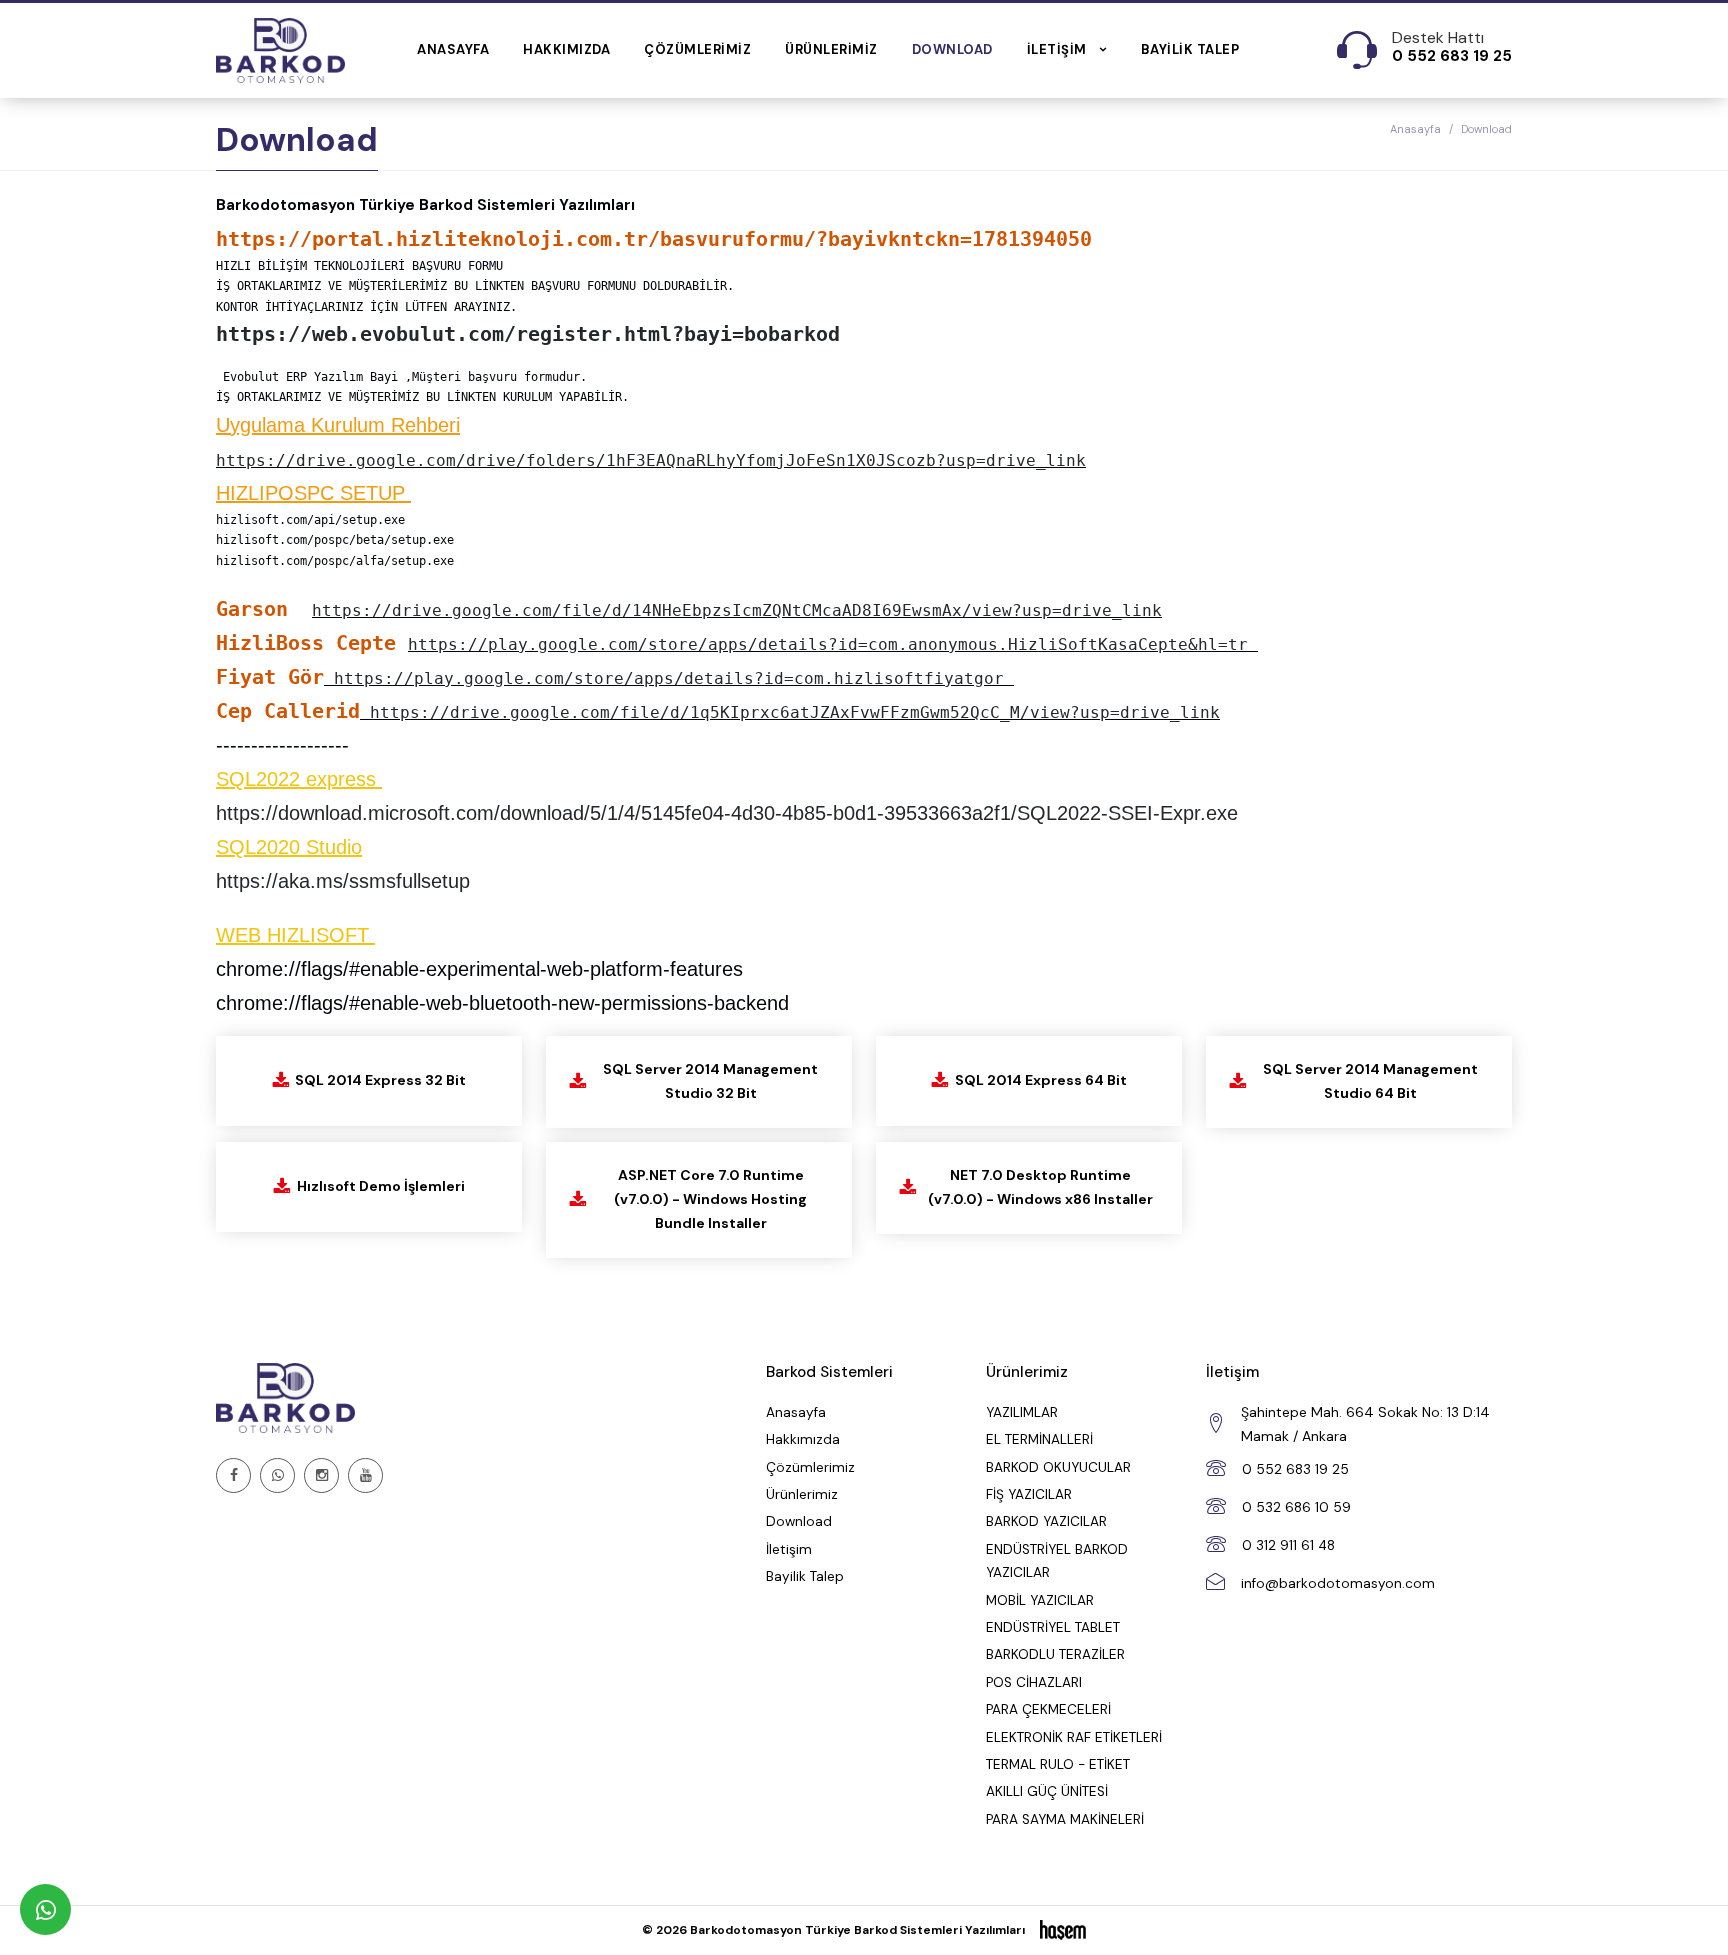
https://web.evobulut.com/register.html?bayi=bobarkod (528, 334)
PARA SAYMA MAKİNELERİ (1065, 1819)
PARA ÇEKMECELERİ (1048, 1709)
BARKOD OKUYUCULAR (1058, 1467)
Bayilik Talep (1190, 49)
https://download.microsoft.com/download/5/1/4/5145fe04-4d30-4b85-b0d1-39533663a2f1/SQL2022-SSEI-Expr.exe (727, 813)
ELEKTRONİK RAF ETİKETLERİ (1074, 1737)
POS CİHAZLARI (1034, 1682)
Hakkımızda (566, 49)
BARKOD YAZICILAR (1046, 1521)
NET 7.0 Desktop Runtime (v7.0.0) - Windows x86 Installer (1040, 1187)
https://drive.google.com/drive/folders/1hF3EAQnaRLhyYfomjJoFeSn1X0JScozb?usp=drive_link (651, 460)
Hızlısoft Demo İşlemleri (381, 1186)
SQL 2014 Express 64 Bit (1041, 1080)
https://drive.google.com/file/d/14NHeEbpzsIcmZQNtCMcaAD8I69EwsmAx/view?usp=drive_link (737, 610)
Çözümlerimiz (697, 49)
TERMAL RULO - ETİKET (1058, 1764)
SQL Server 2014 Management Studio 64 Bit (1370, 1081)
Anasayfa (453, 49)
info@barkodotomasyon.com (1338, 1583)
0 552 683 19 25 (1295, 1469)
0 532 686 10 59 (1296, 1507)
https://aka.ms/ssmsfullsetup (343, 881)
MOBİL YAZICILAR (1040, 1600)
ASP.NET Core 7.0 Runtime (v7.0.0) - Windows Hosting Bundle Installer (710, 1199)
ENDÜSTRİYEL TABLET (1053, 1627)
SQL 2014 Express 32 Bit (380, 1080)
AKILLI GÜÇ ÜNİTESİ (1047, 1791)
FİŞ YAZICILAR (1029, 1494)
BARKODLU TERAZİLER (1055, 1654)
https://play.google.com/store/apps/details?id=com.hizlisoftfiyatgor (669, 678)
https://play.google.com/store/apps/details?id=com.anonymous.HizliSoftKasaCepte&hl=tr (828, 644)
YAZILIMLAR (1022, 1412)
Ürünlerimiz (831, 49)
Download (952, 49)
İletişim (789, 1549)
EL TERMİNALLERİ (1039, 1439)
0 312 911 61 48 (1288, 1545)
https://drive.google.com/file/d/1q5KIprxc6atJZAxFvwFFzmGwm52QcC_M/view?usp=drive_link (795, 712)
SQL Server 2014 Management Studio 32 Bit (710, 1081)
